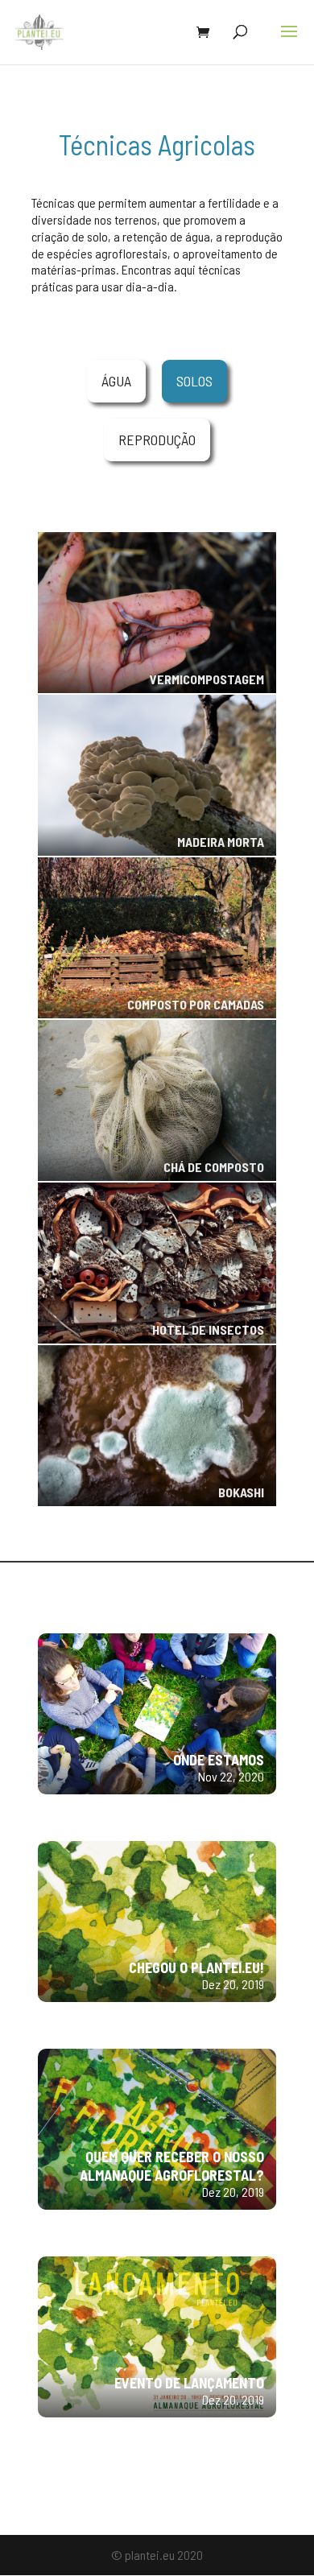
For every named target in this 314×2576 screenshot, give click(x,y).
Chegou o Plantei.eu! (196, 1967)
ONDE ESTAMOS (219, 1760)
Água (116, 381)
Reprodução (157, 440)
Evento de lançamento (189, 2383)
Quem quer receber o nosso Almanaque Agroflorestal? (172, 2166)
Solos (194, 381)
